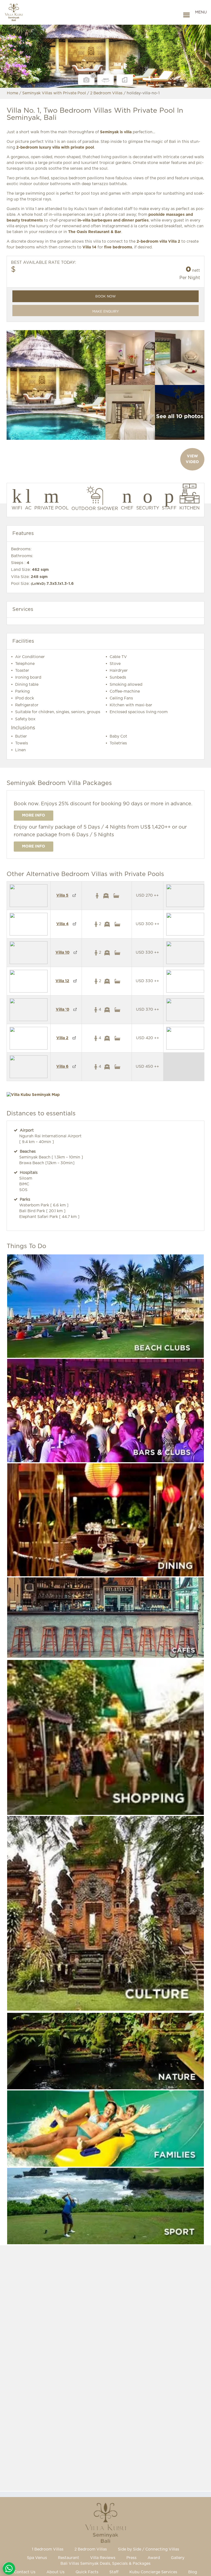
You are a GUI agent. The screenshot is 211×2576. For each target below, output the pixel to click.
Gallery (178, 2558)
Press (131, 2558)
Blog (193, 2572)
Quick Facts (87, 2572)
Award (154, 2558)
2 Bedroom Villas (91, 2549)
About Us (55, 2572)
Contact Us (25, 2572)
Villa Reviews (103, 2558)
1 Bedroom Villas (48, 2549)
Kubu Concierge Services (153, 2572)
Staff (114, 2572)
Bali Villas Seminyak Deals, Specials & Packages (105, 2564)
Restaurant (69, 2558)
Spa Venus (37, 2558)
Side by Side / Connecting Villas (148, 2549)
